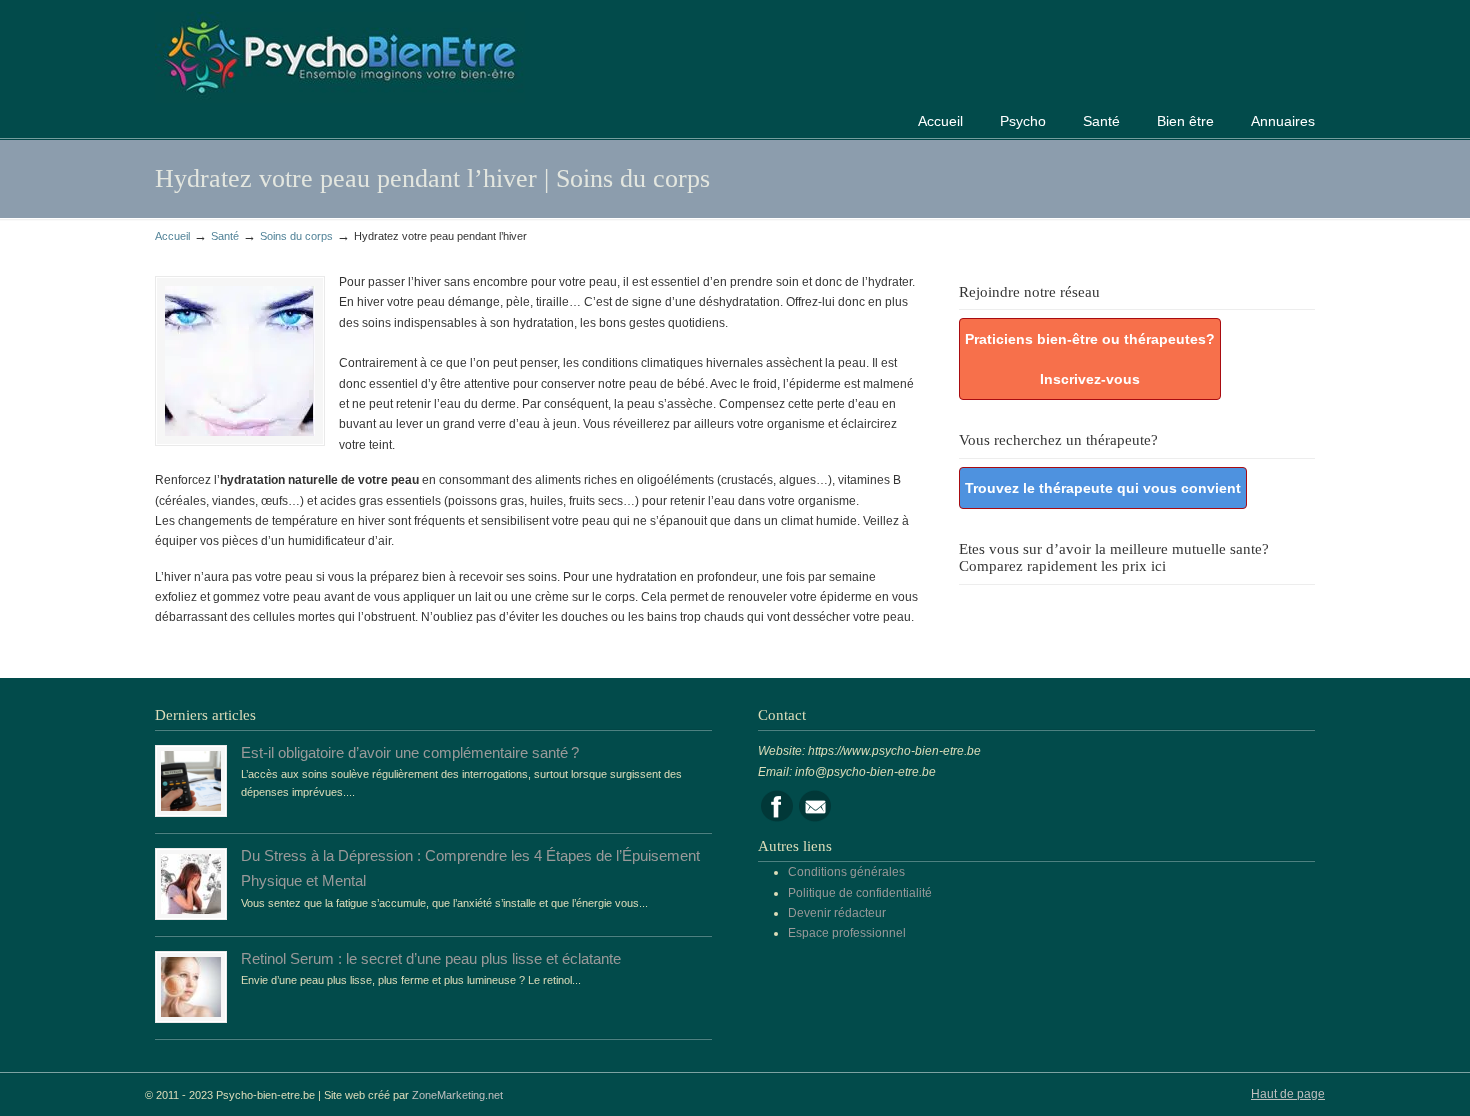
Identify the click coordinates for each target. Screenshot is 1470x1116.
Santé (225, 236)
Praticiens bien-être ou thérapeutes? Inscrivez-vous (1090, 359)
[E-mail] (815, 818)
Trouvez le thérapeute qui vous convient (1103, 488)
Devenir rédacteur (837, 913)
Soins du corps (296, 236)
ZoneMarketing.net (457, 1095)
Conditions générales (846, 872)
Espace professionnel (847, 933)
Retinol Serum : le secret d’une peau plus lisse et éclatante (431, 959)
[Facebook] (777, 818)
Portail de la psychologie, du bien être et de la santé (340, 54)
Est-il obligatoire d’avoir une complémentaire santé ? (410, 753)
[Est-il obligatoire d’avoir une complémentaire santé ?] (191, 807)
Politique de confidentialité (860, 893)
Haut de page (1288, 1094)
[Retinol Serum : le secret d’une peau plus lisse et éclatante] (191, 1013)
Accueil (172, 236)
